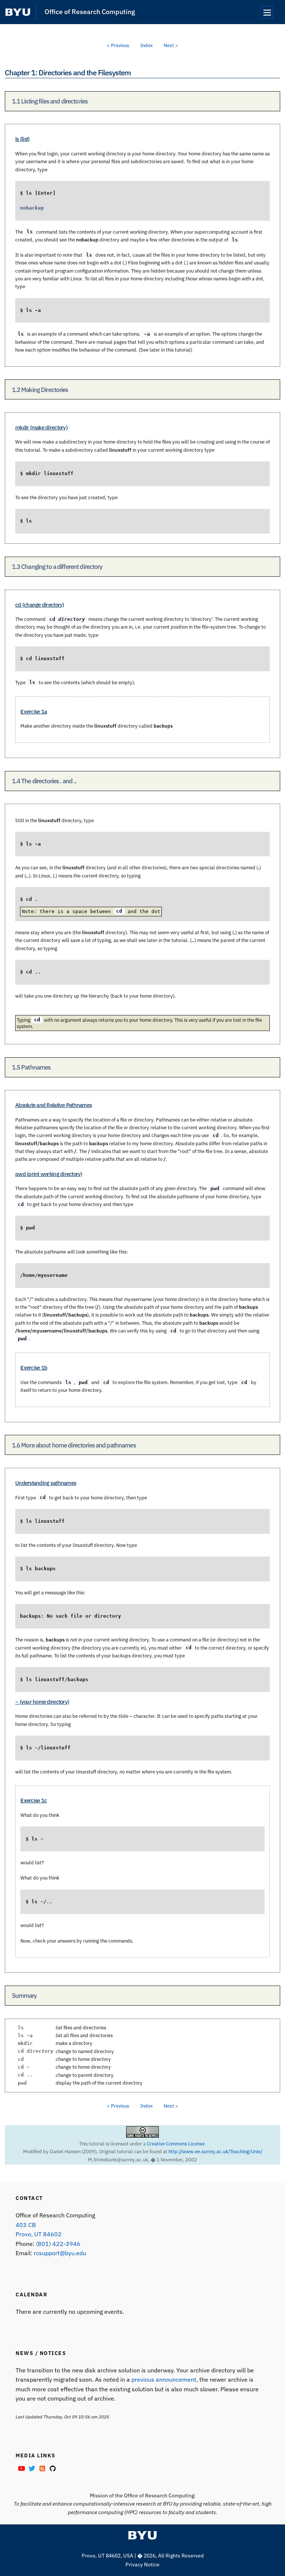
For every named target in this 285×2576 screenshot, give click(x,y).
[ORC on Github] (52, 2468)
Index (147, 45)
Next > (171, 45)
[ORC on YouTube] (21, 2468)
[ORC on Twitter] (31, 2468)
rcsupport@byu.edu (60, 2253)
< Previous (118, 45)
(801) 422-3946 (58, 2244)
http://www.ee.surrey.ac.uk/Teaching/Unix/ (215, 2151)
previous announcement (164, 2379)
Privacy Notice (142, 2565)
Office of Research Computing (90, 12)
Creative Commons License (176, 2144)
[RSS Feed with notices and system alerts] (42, 2468)
